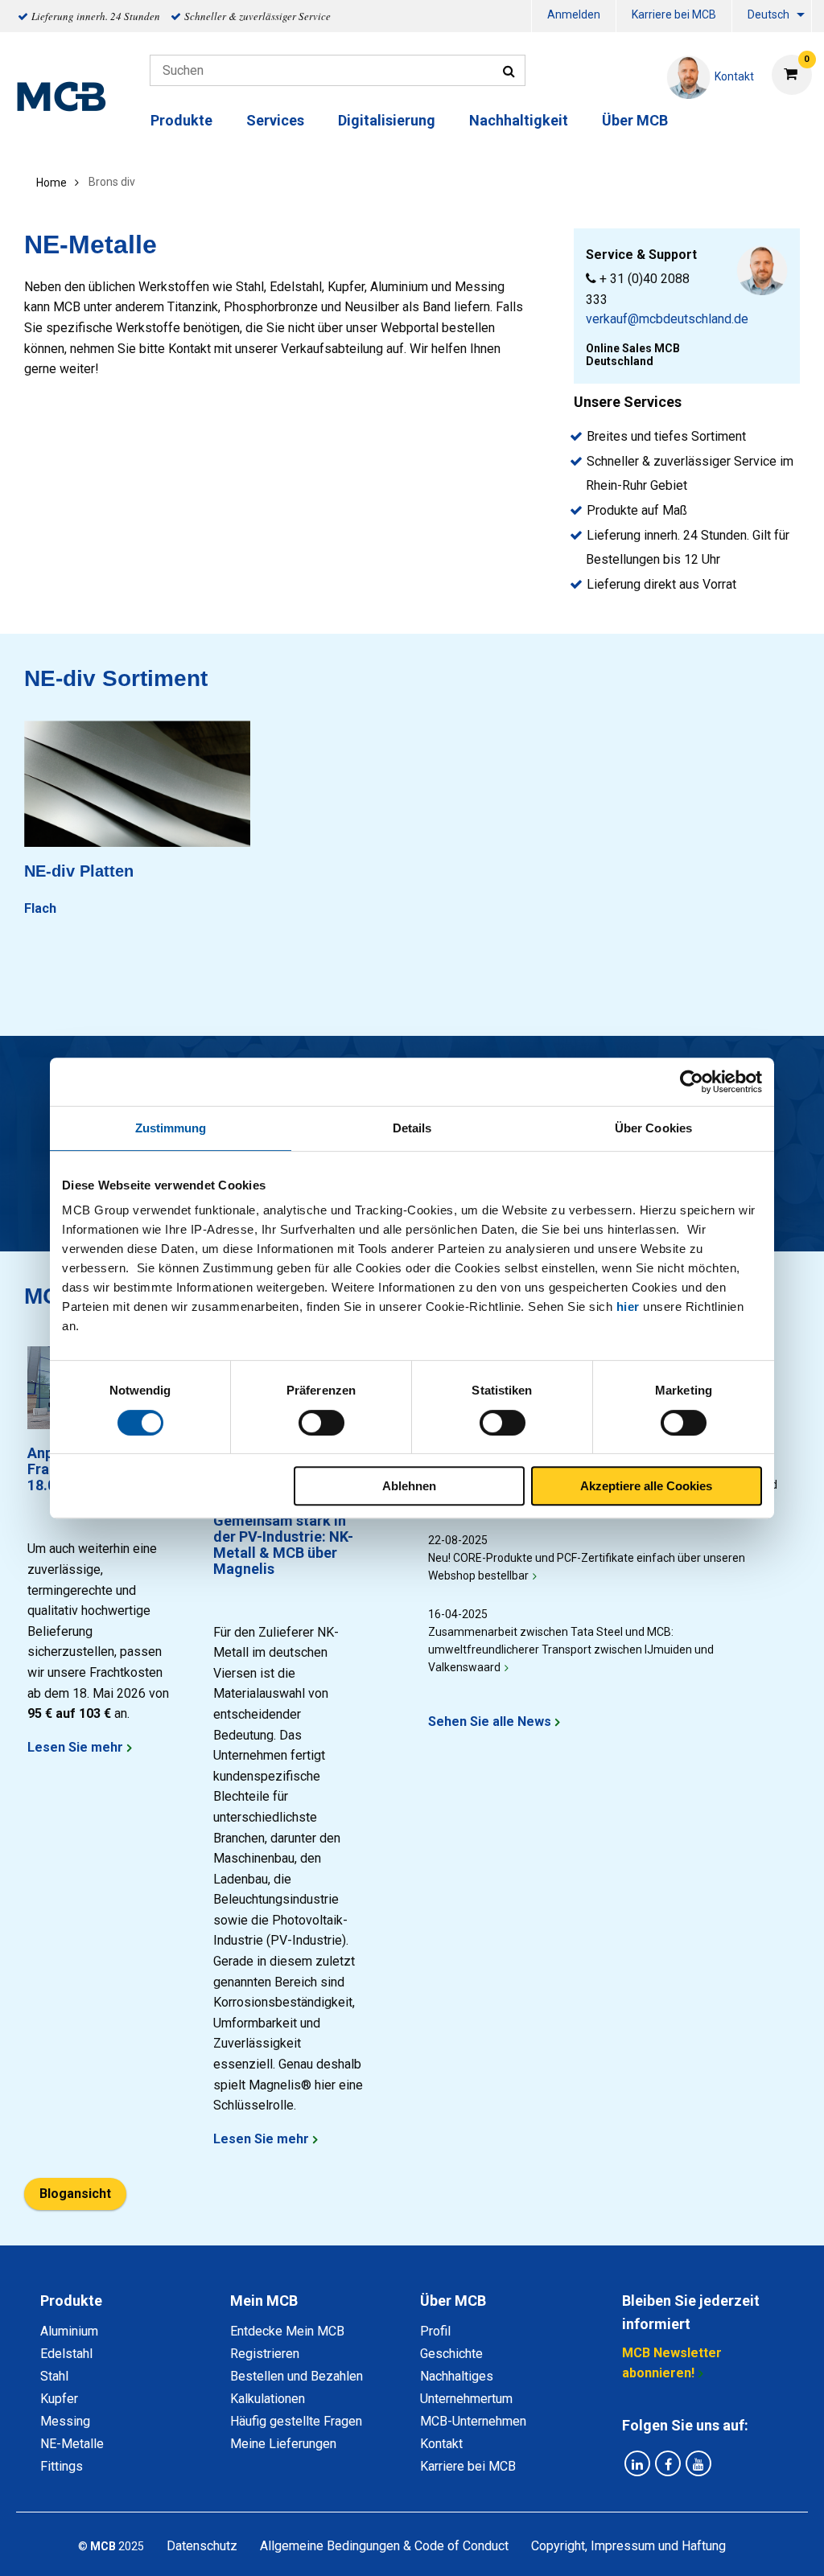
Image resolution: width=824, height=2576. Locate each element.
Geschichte (451, 2354)
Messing (65, 2421)
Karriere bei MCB (674, 14)
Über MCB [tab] (453, 2301)
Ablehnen (409, 1486)
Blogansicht (75, 2194)
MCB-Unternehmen (473, 2421)
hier (628, 1306)
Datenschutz (202, 2546)
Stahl (54, 2376)
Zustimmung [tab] (171, 1128)
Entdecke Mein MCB (287, 2331)
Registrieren (265, 2354)
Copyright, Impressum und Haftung (628, 2546)
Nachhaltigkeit (519, 120)
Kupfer (59, 2399)
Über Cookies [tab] (653, 1128)
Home (51, 183)
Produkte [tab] (71, 2301)
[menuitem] (574, 16)
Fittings (62, 2466)
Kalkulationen (268, 2399)
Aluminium (69, 2331)
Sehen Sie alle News (490, 1721)
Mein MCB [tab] (264, 2301)
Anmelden (574, 14)
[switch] (321, 1423)
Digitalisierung (387, 120)
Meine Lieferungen (283, 2444)
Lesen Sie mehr (75, 1747)
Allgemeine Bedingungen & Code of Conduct (384, 2546)
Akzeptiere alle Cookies (646, 1486)
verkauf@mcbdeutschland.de (667, 319)
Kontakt (441, 2444)
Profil (435, 2331)
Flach (40, 908)
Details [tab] (412, 1128)
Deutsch (768, 14)
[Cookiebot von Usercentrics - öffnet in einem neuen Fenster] (692, 1082)
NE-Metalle (72, 2444)
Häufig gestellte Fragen (296, 2421)
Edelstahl (66, 2354)
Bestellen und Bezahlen (297, 2376)
